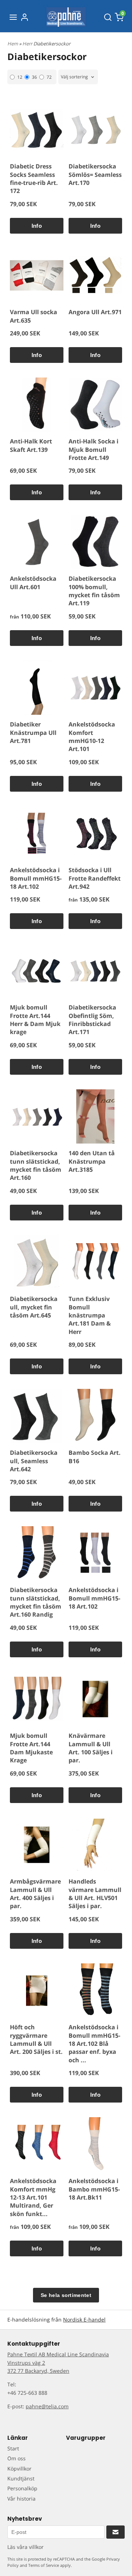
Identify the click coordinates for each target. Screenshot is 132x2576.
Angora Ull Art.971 (95, 312)
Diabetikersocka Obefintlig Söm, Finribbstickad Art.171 (92, 1020)
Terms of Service (44, 2565)
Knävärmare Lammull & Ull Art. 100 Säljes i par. (91, 1748)
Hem (13, 44)
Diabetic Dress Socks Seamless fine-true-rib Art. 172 (34, 179)
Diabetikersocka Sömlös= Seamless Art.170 (95, 174)
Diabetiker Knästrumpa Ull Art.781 (33, 733)
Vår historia (21, 2499)
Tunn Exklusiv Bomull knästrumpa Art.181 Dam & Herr (90, 1315)
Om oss (16, 2458)
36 (34, 77)
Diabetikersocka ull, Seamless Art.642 (34, 1461)
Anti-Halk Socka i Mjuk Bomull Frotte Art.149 (93, 449)
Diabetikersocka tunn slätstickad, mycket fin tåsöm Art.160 (36, 1165)
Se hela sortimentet (66, 2295)
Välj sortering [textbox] (74, 77)
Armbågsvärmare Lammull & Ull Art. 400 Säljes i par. (35, 1894)
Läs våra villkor (25, 2547)
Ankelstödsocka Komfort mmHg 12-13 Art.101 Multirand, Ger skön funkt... (33, 2197)
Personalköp (22, 2488)
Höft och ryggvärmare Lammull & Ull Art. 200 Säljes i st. (36, 2039)
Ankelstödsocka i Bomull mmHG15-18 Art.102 (36, 878)
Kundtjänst (21, 2478)
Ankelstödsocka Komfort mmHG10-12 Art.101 (92, 737)
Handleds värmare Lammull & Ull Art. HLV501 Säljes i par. (95, 1894)
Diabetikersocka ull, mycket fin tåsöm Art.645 (34, 1307)
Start (13, 2448)
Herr (28, 44)
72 (49, 77)
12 (20, 77)
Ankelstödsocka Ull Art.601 (33, 583)
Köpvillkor (19, 2469)
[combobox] (78, 77)
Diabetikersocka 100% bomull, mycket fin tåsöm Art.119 (94, 591)
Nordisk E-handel (84, 2319)
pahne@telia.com (47, 2406)
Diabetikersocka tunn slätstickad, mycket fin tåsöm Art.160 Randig (36, 1602)
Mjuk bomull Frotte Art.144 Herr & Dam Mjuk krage (35, 1020)
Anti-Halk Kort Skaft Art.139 (31, 445)
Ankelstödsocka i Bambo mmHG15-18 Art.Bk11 (94, 2189)
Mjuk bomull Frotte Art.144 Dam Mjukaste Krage (31, 1748)
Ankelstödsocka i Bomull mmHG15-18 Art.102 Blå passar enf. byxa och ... (94, 2044)
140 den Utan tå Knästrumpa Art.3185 (92, 1161)
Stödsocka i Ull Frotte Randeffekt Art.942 (95, 878)
